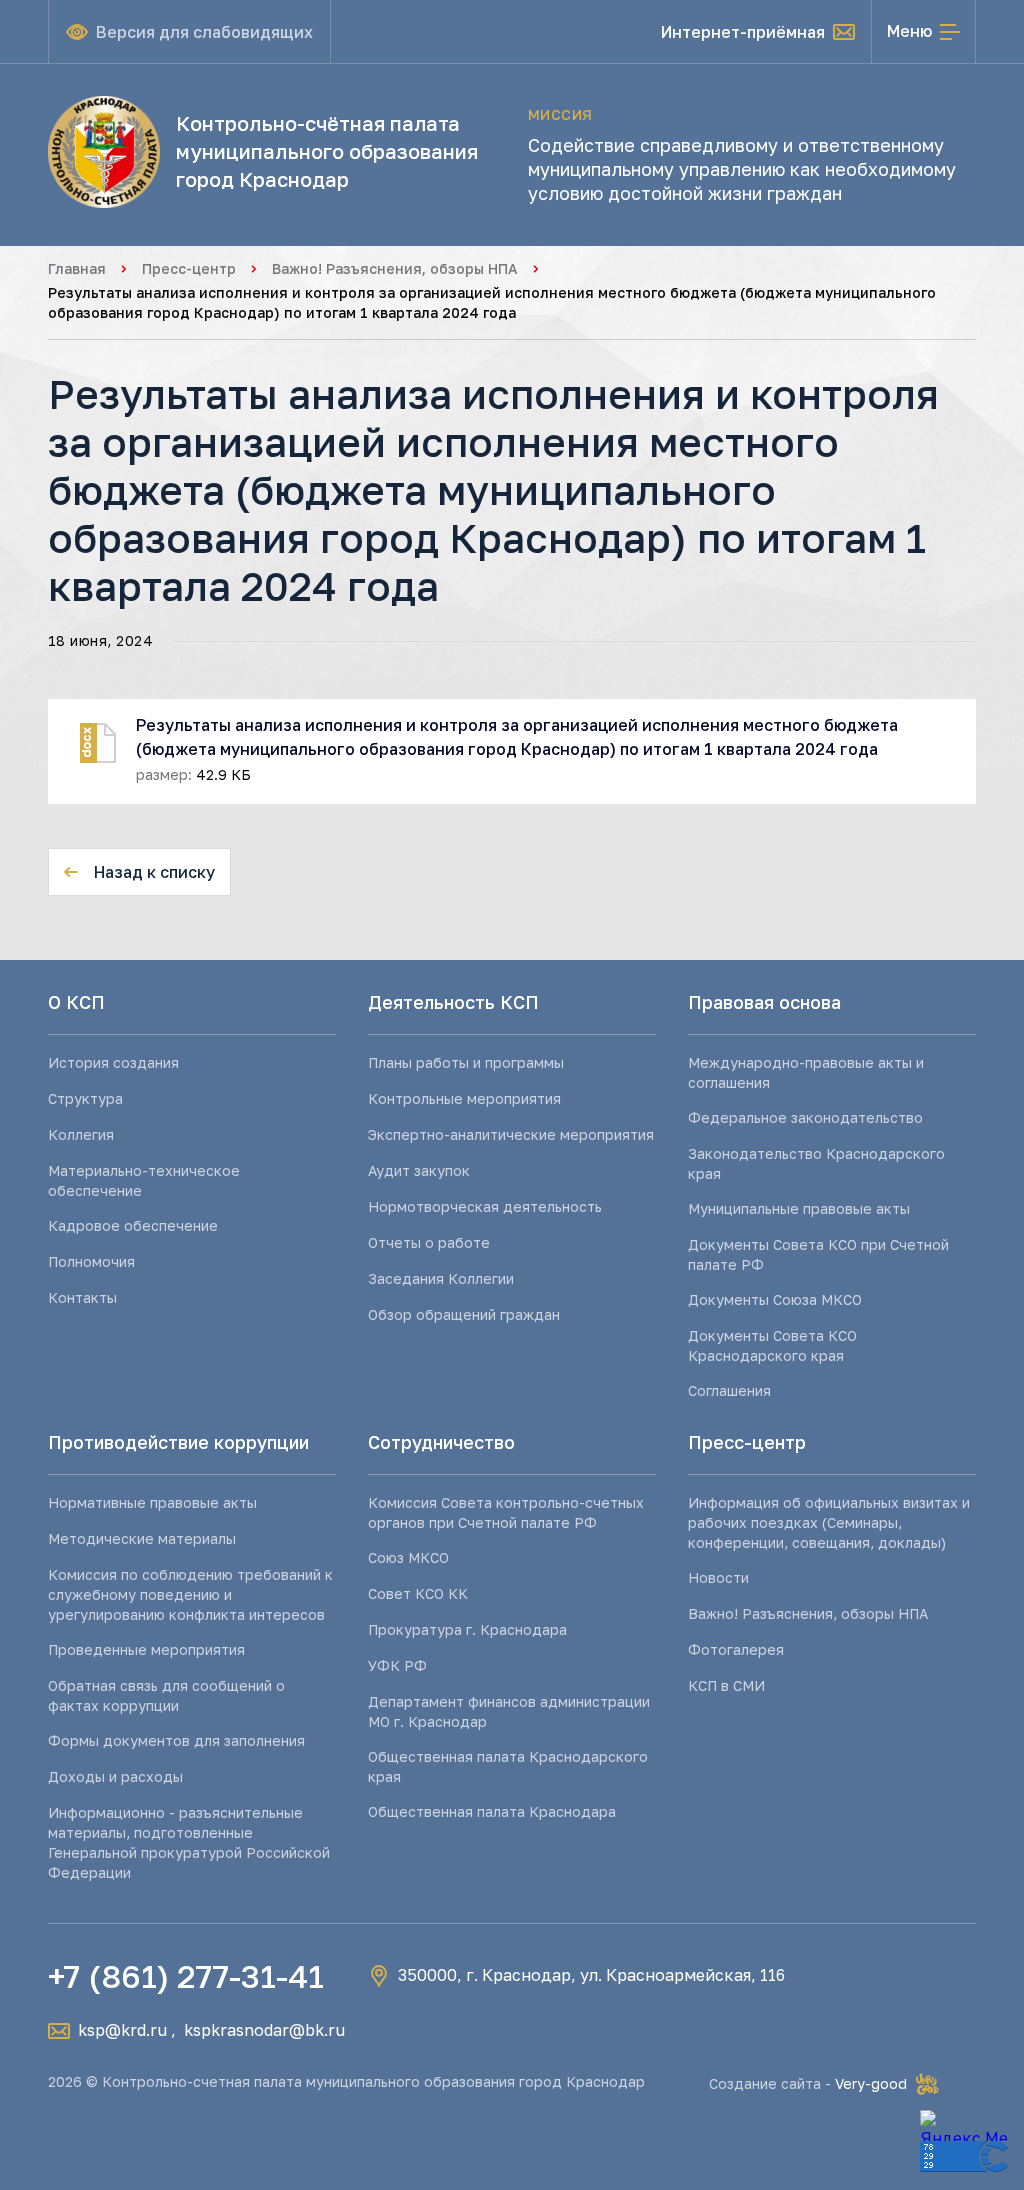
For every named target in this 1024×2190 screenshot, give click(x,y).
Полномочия (91, 1261)
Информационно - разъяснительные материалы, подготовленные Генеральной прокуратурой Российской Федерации (189, 1842)
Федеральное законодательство (805, 1117)
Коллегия (81, 1134)
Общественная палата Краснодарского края (508, 1766)
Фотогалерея (736, 1649)
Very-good (871, 2083)
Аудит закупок (419, 1170)
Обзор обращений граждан (464, 1314)
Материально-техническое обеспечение (144, 1180)
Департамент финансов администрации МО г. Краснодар (509, 1711)
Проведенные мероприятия (146, 1649)
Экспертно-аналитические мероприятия (511, 1134)
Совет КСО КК (418, 1593)
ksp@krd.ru (122, 2030)
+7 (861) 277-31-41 (186, 1976)
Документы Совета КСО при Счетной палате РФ (818, 1254)
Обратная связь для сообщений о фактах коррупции (166, 1695)
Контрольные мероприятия (464, 1098)
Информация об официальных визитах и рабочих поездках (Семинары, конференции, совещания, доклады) (829, 1522)
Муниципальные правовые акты (799, 1208)
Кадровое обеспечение (133, 1225)
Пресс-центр (189, 268)
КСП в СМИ (726, 1685)
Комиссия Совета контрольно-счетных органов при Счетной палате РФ (506, 1512)
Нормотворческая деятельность (485, 1206)
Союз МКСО (408, 1557)
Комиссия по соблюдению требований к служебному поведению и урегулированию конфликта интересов (190, 1594)
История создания (113, 1062)
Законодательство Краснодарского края (816, 1163)
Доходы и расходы (115, 1776)
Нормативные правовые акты (152, 1502)
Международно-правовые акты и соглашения (806, 1072)
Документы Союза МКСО (775, 1299)
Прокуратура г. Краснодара (467, 1629)
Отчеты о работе (429, 1242)
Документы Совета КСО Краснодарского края (772, 1345)
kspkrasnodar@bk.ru (264, 2030)
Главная (77, 268)
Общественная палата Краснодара (492, 1811)
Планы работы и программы (466, 1062)
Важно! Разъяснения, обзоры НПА (395, 268)
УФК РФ (397, 1665)
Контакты (82, 1297)
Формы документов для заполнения (176, 1740)
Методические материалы (142, 1538)
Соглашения (729, 1390)
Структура (85, 1098)
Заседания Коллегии (441, 1278)
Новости (718, 1577)
